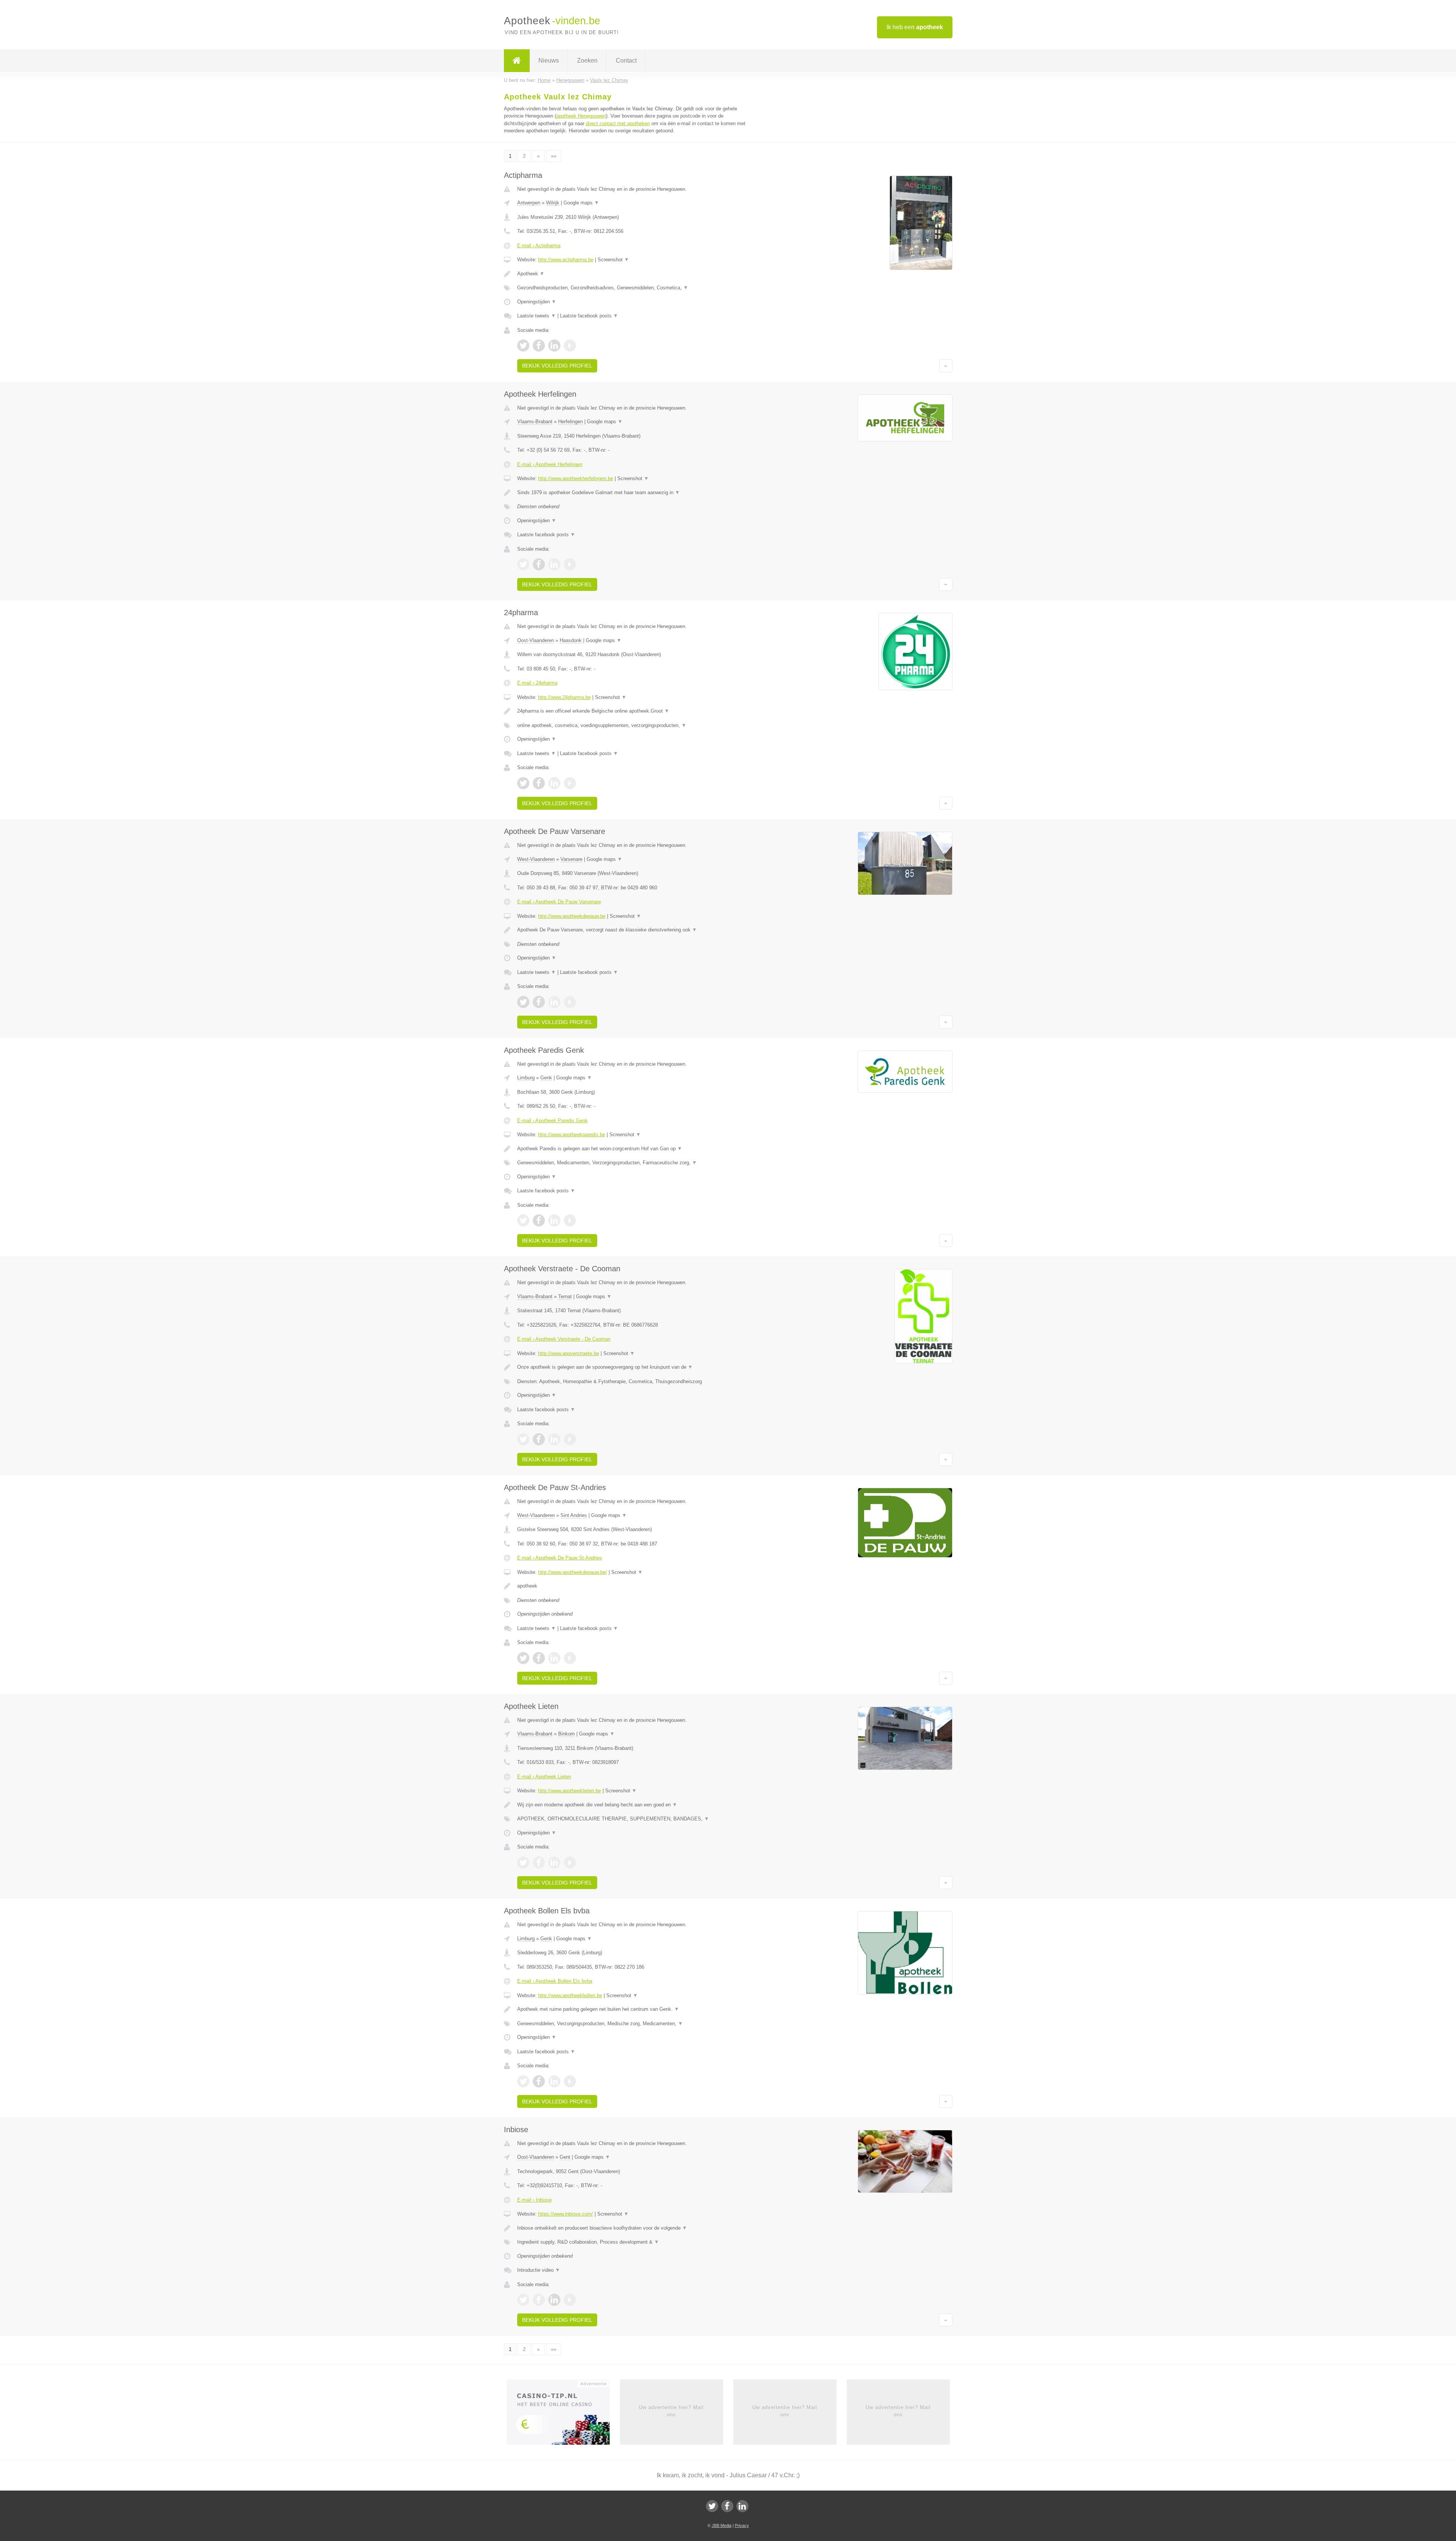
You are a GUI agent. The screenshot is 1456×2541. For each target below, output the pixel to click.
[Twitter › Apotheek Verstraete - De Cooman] (523, 1439)
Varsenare (571, 859)
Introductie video (539, 2270)
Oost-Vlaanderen (536, 640)
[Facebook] (727, 2506)
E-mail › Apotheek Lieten (544, 1777)
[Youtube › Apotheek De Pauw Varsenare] (570, 1002)
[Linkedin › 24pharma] (554, 783)
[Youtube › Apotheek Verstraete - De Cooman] (570, 1439)
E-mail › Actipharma (539, 246)
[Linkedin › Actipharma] (554, 346)
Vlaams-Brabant (535, 422)
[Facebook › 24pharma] (539, 783)
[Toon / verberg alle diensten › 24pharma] (634, 726)
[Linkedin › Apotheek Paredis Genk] (554, 1220)
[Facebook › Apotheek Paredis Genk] (539, 1220)
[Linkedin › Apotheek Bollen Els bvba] (554, 2081)
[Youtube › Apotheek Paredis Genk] (570, 1220)
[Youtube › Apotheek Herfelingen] (570, 564)
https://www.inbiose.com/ (566, 2214)
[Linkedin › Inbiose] (554, 2300)
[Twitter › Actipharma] (523, 346)
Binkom (566, 1734)
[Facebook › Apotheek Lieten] (539, 1863)
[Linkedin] (742, 2506)
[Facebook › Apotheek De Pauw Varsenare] (539, 1002)
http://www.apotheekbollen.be (570, 1995)
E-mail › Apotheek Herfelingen (550, 464)
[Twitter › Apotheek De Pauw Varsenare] (523, 1002)
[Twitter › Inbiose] (523, 2300)
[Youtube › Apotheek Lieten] (570, 1863)
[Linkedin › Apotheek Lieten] (554, 1863)
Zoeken (587, 60)
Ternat (565, 1296)
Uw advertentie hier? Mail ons (671, 2411)
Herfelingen (570, 422)
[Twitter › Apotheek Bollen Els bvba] (523, 2081)
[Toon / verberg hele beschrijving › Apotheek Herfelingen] (634, 493)
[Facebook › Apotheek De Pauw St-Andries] (539, 1658)
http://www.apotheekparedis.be (572, 1135)
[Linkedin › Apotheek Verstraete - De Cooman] (554, 1439)
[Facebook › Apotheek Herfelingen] (539, 564)
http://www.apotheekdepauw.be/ (573, 1572)
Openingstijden (537, 302)
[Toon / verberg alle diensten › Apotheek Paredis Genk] (634, 1163)
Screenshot (613, 260)
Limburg (526, 1078)
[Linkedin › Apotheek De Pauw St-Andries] (554, 1658)
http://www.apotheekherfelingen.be (576, 478)
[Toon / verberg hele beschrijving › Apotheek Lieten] (634, 1805)
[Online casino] (563, 2415)
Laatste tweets (537, 316)
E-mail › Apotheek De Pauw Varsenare (559, 902)
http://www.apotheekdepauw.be (572, 916)
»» (554, 156)
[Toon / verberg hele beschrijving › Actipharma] (634, 274)
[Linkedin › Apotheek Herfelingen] (554, 564)
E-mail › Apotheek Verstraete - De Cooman (564, 1339)
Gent (565, 2157)
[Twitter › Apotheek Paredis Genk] (523, 1220)
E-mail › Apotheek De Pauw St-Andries (560, 1558)
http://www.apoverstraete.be (569, 1353)
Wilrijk (553, 203)
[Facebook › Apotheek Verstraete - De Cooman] (539, 1439)
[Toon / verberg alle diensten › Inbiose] (634, 2242)
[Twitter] (712, 2506)
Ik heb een (915, 27)
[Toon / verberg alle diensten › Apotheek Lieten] (634, 1819)
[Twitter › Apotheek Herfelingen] (523, 564)
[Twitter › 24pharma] (523, 783)
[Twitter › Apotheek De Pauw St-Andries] (523, 1658)
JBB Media (722, 2525)
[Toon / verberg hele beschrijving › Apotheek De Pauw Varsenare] (634, 930)
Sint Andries (574, 1515)
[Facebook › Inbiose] (539, 2300)
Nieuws (549, 60)
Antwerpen (529, 203)
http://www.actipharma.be (566, 260)
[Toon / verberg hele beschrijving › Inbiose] (634, 2228)
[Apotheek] (517, 61)
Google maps (581, 203)
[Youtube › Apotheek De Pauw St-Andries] (570, 1658)
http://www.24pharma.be (564, 697)
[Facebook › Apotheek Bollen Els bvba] (539, 2081)
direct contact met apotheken (618, 123)
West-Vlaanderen (536, 859)
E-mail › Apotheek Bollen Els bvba (555, 1981)
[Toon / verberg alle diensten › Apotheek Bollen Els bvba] (634, 2024)
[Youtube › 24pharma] (570, 783)
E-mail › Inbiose (534, 2200)
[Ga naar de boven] (946, 366)
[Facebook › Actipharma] (539, 346)
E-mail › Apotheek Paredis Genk (552, 1121)
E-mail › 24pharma (537, 683)
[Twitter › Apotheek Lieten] (523, 1863)
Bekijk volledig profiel (557, 366)
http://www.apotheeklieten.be (570, 1791)
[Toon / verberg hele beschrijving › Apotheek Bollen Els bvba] (634, 2009)
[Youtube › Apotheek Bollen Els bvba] (570, 2081)
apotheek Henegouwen (581, 116)
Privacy (742, 2525)
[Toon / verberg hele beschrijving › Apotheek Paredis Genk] (634, 1149)
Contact (626, 60)
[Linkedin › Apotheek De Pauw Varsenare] (554, 1002)
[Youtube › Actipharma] (570, 346)
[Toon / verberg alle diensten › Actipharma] (634, 288)
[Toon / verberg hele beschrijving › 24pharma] (634, 711)
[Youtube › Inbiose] (570, 2300)
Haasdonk (571, 640)
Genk (546, 1078)
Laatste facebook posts (589, 316)
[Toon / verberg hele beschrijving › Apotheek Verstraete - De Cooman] (634, 1367)
